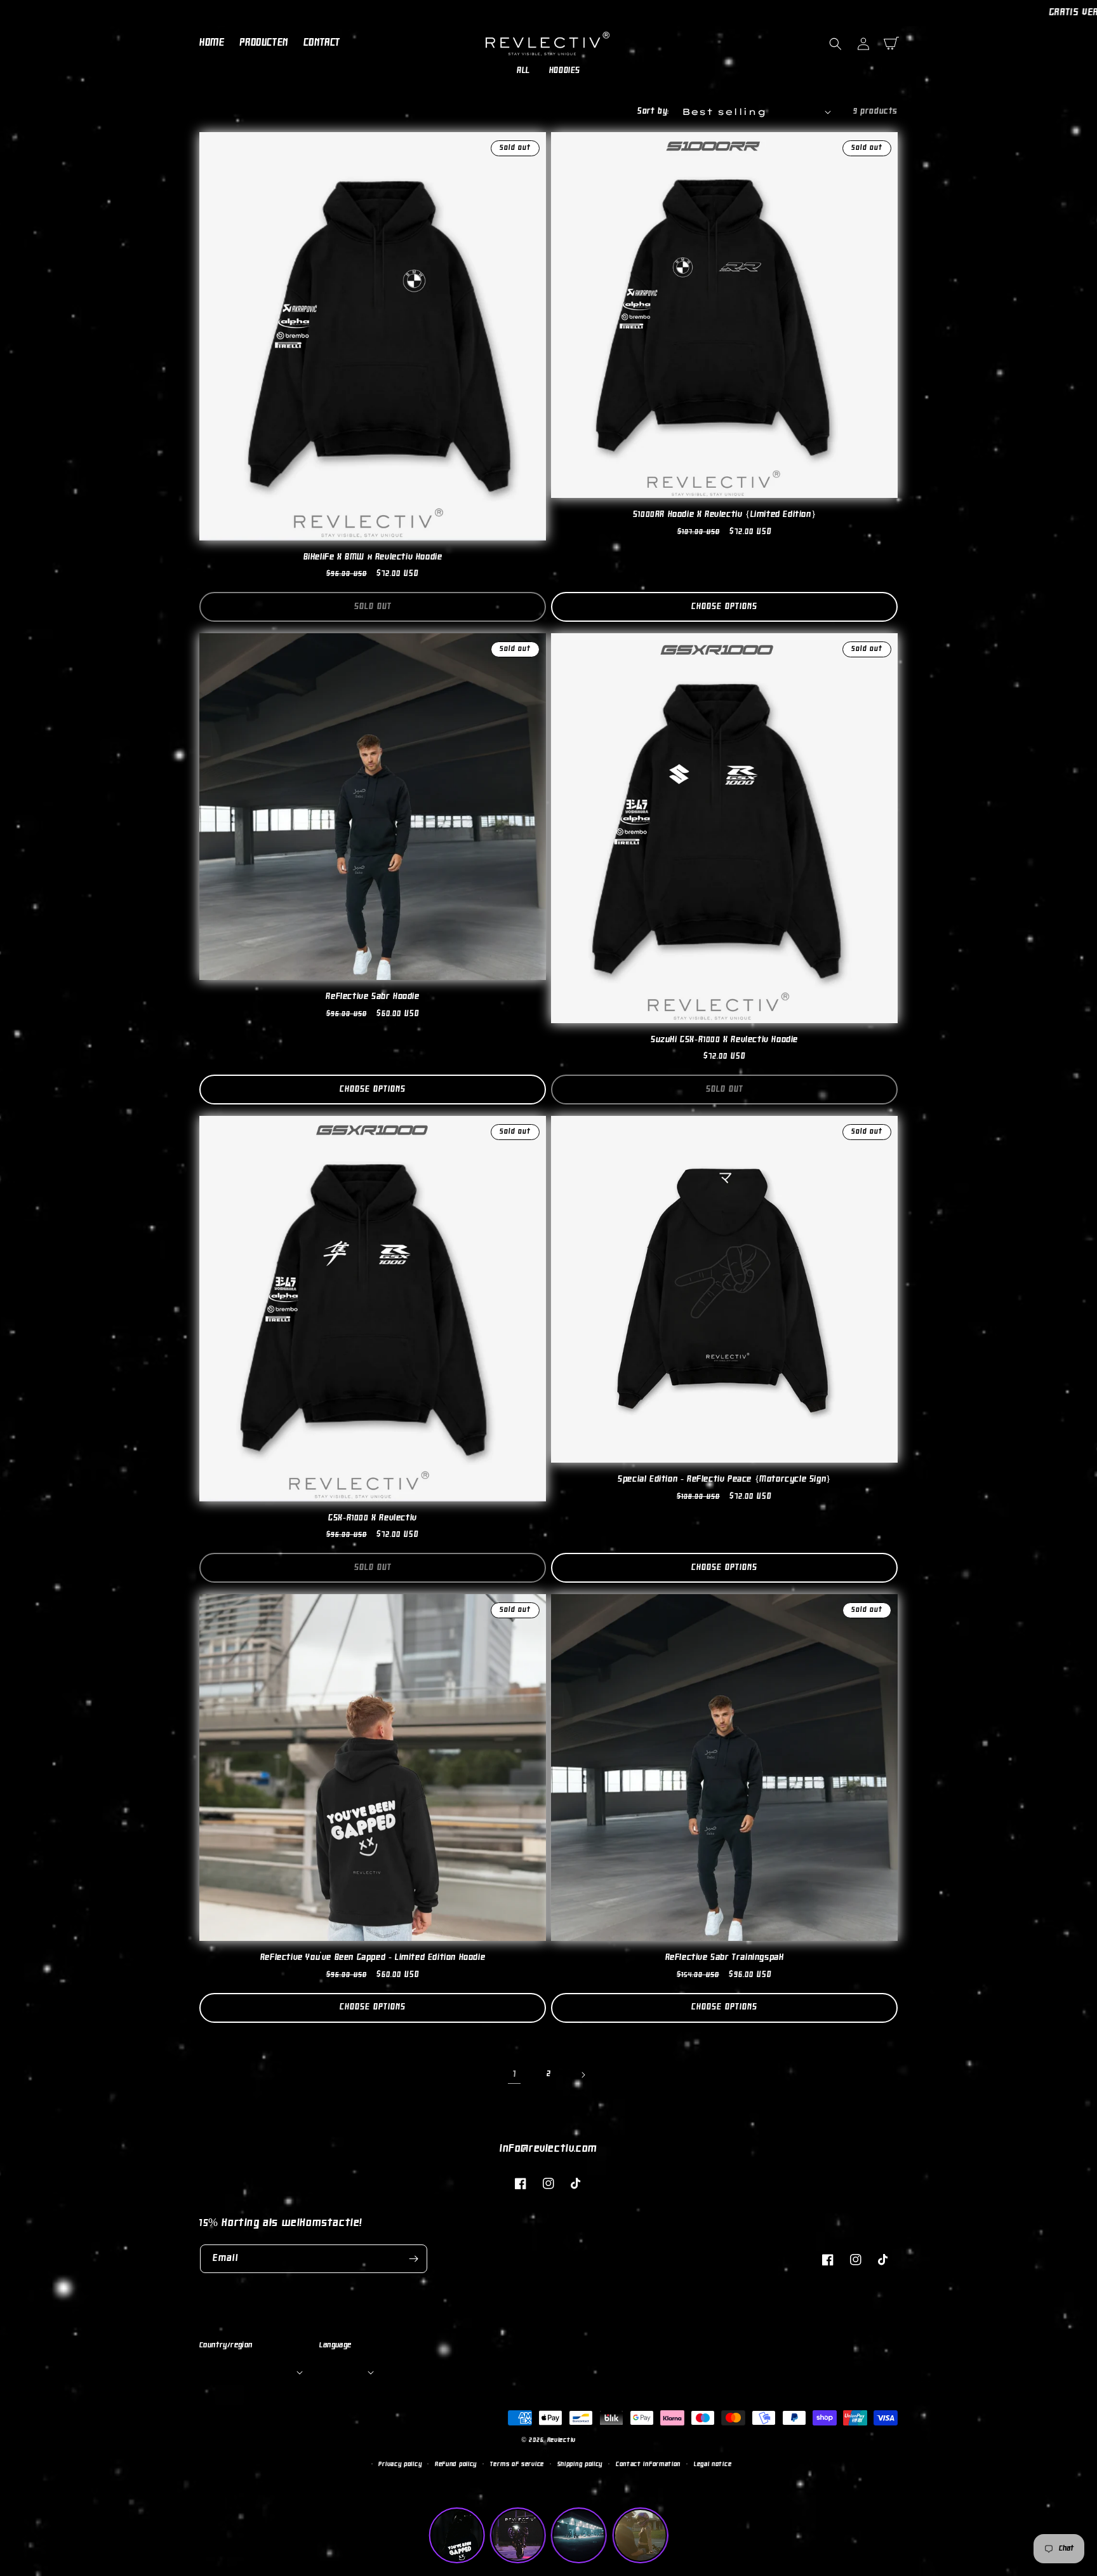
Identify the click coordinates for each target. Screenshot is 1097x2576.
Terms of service (517, 2465)
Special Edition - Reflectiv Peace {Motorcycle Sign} (724, 1479)
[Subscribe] (413, 2259)
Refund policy (456, 2465)
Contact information (648, 2465)
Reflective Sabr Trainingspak (725, 1958)
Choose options (724, 607)
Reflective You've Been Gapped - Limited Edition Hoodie (373, 1958)
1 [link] (515, 2074)
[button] (835, 44)
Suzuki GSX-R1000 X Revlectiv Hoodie (724, 1040)
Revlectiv (562, 2440)
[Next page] (583, 2075)
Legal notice (713, 2465)
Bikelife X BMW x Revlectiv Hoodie (373, 557)
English (346, 2371)
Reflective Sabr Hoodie (372, 997)
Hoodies (565, 71)
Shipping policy (580, 2465)
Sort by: (653, 112)
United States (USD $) (250, 2371)
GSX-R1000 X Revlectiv (373, 1518)
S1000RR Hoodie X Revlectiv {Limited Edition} (724, 515)
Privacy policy (400, 2465)
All (523, 71)
